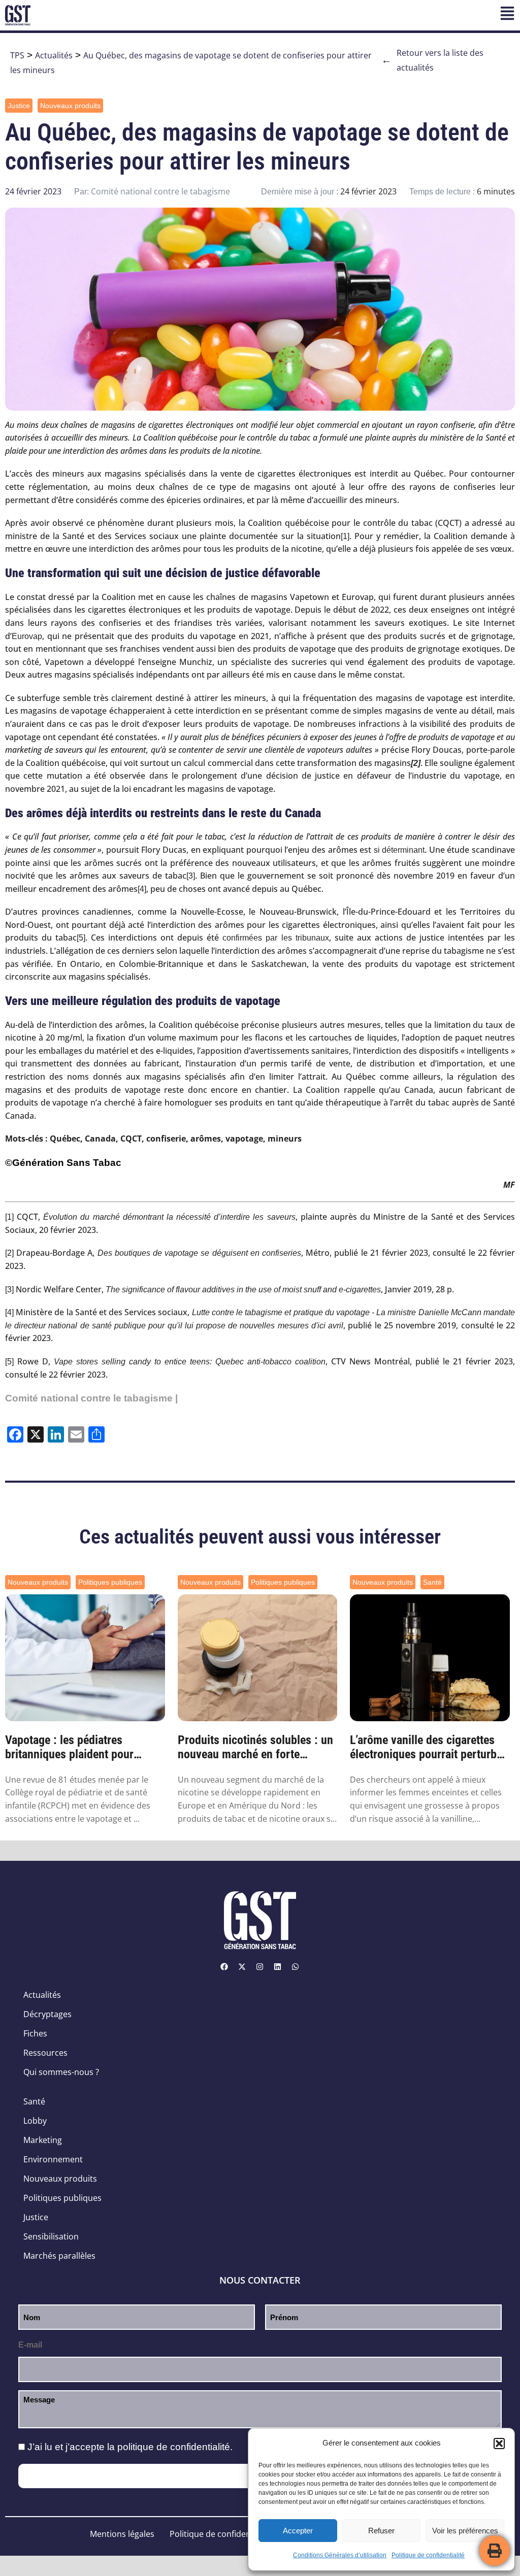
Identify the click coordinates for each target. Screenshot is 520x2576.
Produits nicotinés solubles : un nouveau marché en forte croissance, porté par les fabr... (255, 1748)
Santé (432, 1582)
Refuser (381, 2531)
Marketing (43, 2140)
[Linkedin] (278, 1967)
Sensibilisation (51, 2236)
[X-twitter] (242, 1967)
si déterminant (399, 850)
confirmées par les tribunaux (275, 938)
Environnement (53, 2159)
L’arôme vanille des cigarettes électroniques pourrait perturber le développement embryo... (428, 1748)
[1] (345, 536)
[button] (499, 2444)
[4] (142, 889)
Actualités (54, 55)
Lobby (35, 2121)
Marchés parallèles (59, 2256)
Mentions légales (122, 2534)
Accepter (298, 2531)
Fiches (35, 2033)
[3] (191, 876)
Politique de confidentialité (428, 2555)
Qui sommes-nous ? (61, 2072)
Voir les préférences (465, 2531)
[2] (9, 1253)
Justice (19, 106)
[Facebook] (224, 1967)
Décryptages (47, 2014)
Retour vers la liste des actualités (432, 60)
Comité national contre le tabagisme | (91, 1398)
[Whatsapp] (296, 1967)
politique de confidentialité (174, 2447)
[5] (81, 938)
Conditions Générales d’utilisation (340, 2555)
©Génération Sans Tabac (63, 1163)
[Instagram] (260, 1967)
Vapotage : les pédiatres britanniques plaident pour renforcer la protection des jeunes (70, 1748)
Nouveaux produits (70, 106)
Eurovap (27, 636)
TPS (17, 55)
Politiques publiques (110, 1582)
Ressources (45, 2053)
